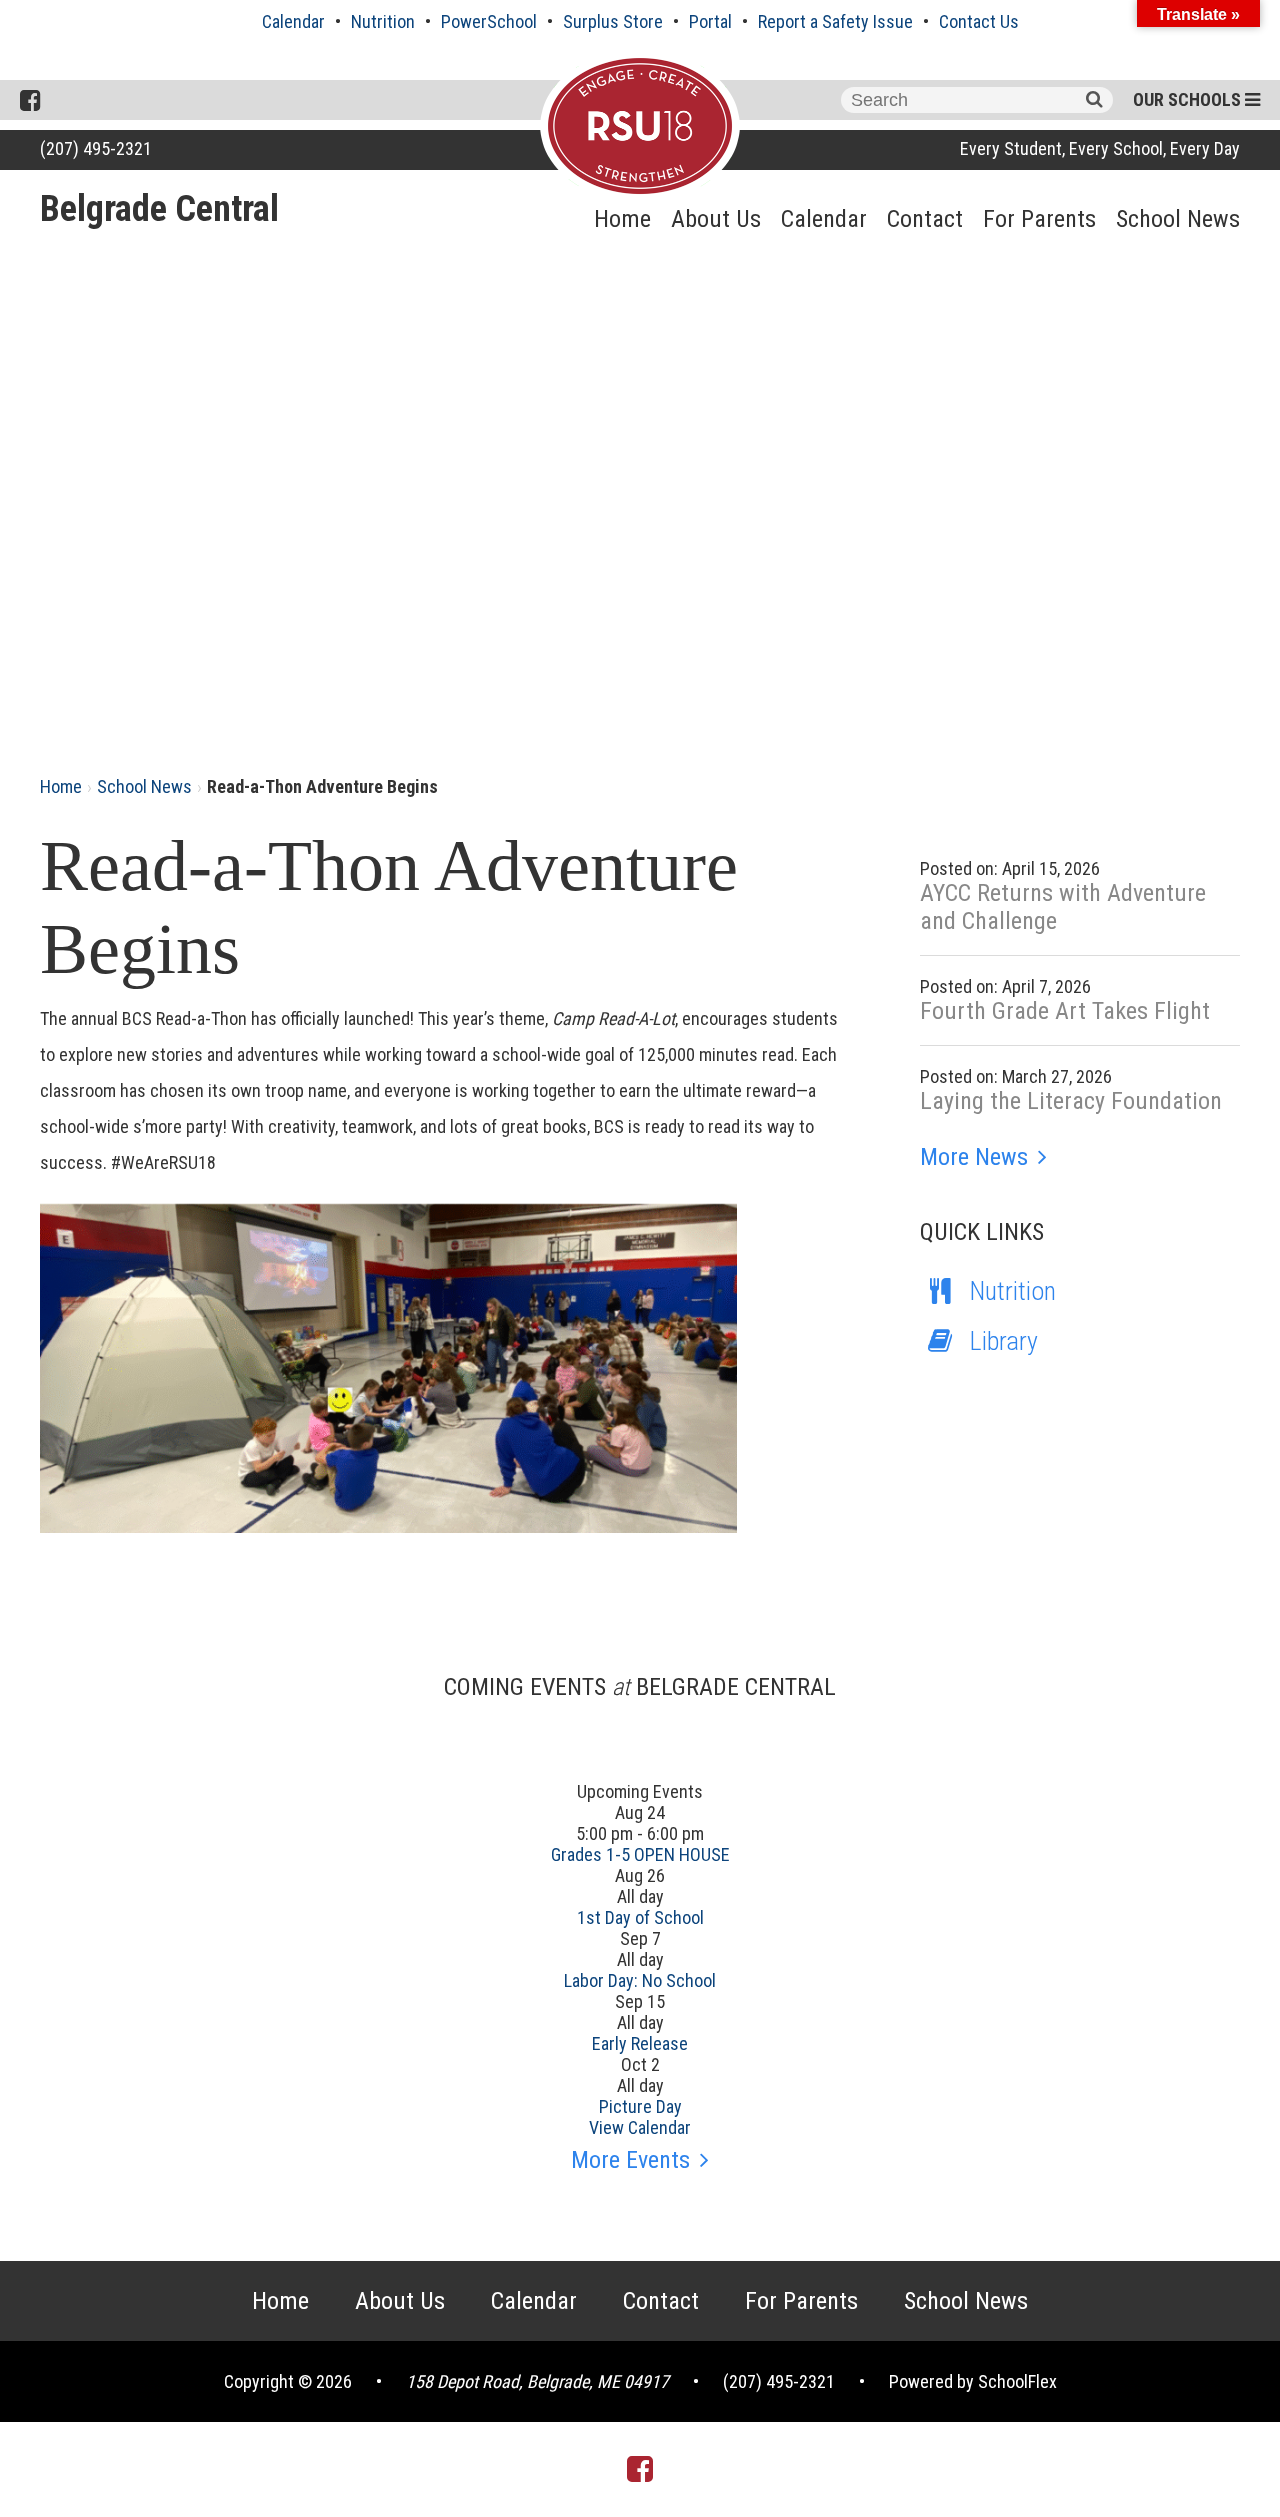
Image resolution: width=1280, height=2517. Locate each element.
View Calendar (640, 2127)
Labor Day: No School (640, 1980)
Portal (710, 21)
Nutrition (383, 21)
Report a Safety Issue (835, 21)
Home (622, 219)
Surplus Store (613, 21)
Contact (925, 219)
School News (1178, 219)
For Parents (1039, 219)
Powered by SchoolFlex (973, 2381)
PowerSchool (489, 21)
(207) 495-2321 (96, 148)
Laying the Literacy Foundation (1071, 1101)
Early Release (640, 2043)
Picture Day (640, 2106)
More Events (630, 2160)
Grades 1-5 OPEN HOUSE (640, 1854)
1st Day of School (640, 1917)
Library (1004, 1341)
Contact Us (979, 21)
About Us (716, 219)
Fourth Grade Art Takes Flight (1065, 1011)
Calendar (293, 21)
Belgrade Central (159, 209)
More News (974, 1157)
